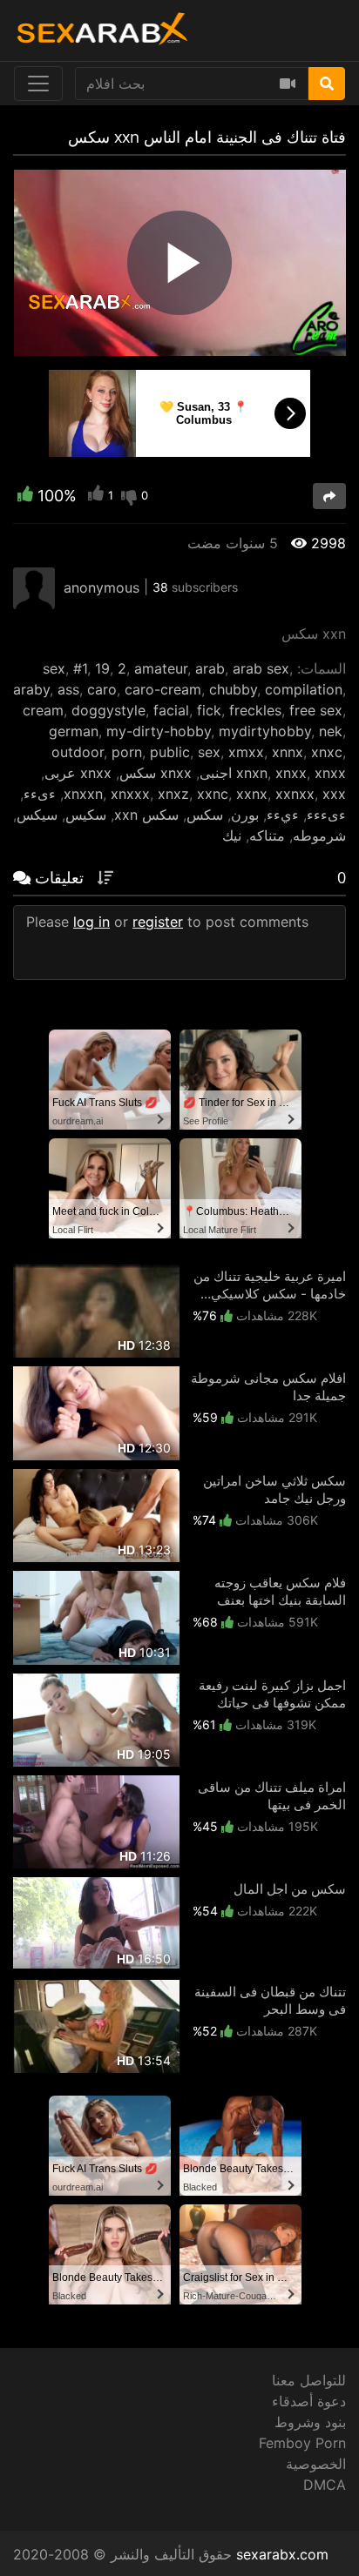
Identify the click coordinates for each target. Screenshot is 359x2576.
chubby (233, 689)
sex (54, 668)
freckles (255, 710)
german (74, 731)
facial (171, 710)
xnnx (288, 752)
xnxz (173, 794)
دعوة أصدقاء (309, 2401)
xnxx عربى (78, 773)
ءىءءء (326, 815)
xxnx (252, 794)
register (158, 922)
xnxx (291, 773)
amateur (161, 668)
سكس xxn (146, 815)
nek (331, 731)
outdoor (78, 752)
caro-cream (163, 689)
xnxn (252, 773)
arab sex (261, 668)
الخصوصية (316, 2464)
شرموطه (319, 835)
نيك (232, 835)
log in (91, 922)
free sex (316, 710)
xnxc (327, 752)
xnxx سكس (156, 773)
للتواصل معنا (309, 2380)
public (170, 752)
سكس (205, 815)
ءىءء (40, 794)
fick (209, 710)
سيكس (37, 815)
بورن (245, 815)
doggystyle (108, 710)
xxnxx (295, 794)
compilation (304, 689)
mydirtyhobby (265, 731)
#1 (80, 668)
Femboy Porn (302, 2443)
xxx (334, 794)
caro (102, 689)
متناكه (267, 835)
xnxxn (83, 794)
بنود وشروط (310, 2422)
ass (68, 689)
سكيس (86, 815)
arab (210, 668)
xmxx (246, 752)
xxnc (213, 794)
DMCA (325, 2485)
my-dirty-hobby (159, 731)
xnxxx (130, 794)
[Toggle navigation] (38, 84)
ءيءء (283, 815)
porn (127, 752)
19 (102, 668)
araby (31, 689)
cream (43, 710)
